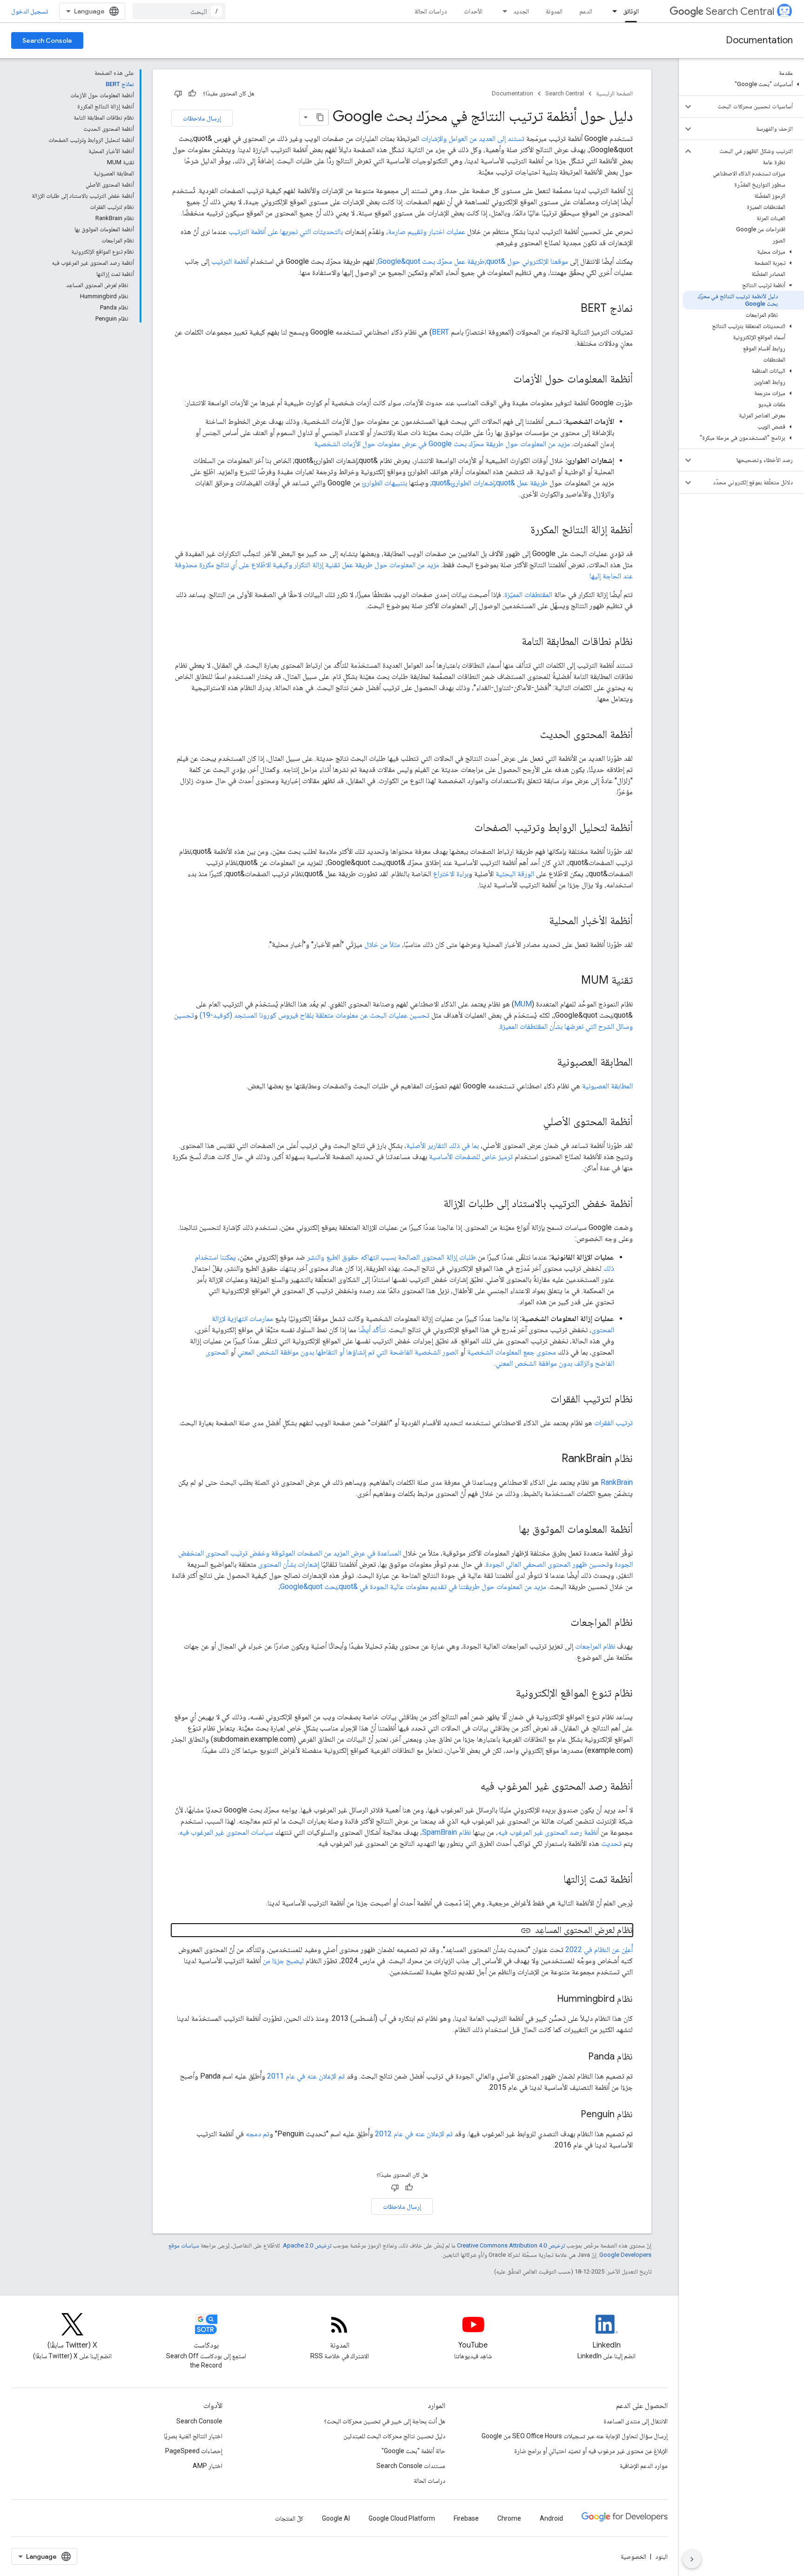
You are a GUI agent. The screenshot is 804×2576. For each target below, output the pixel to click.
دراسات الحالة (431, 11)
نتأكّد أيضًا (372, 1330)
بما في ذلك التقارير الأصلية (442, 1145)
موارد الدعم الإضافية (644, 2466)
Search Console (47, 40)
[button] (743, 84)
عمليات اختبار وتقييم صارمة (427, 231)
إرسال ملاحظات (202, 118)
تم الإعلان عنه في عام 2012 (414, 2134)
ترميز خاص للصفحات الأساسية (471, 1157)
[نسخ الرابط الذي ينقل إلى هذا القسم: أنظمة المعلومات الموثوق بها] (509, 1530)
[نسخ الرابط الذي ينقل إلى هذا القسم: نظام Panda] (579, 2057)
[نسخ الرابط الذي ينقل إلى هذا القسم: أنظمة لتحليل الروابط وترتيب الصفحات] (465, 828)
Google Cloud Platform (402, 2518)
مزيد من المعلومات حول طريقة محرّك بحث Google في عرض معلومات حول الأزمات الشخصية (442, 444)
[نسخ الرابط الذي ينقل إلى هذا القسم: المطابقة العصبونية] (548, 1063)
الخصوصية (633, 2556)
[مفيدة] (192, 94)
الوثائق (631, 11)
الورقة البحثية (515, 874)
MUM (523, 1004)
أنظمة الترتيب (230, 261)
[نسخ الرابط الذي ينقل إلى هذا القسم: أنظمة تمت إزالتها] (554, 1880)
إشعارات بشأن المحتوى (289, 1564)
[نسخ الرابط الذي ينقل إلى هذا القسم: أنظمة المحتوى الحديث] (530, 735)
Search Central (740, 11)
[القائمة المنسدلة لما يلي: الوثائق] (612, 11)
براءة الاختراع (451, 874)
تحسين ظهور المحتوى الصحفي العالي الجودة (547, 1564)
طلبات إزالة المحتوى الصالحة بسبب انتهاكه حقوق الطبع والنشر (392, 1257)
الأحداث (473, 11)
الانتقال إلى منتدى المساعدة (636, 2421)
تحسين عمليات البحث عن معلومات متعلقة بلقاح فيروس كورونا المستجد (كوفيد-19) (315, 1015)
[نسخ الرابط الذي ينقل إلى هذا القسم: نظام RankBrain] (552, 1459)
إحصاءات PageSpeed (194, 2451)
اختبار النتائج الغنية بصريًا (193, 2436)
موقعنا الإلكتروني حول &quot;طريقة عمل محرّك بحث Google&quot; (472, 261)
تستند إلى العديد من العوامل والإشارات (473, 138)
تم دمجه (258, 2134)
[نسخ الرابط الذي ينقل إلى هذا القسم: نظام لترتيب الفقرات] (541, 1400)
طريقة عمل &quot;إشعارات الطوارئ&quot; (489, 483)
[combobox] (179, 11)
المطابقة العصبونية (607, 1086)
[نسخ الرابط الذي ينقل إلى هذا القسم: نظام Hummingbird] (548, 1999)
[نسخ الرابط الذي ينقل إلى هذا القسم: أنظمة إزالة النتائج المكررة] (521, 530)
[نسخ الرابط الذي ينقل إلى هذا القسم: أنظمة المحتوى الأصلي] (534, 1122)
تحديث (611, 1843)
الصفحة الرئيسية (614, 93)
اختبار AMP (208, 2466)
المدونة (554, 11)
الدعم (586, 11)
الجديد (521, 11)
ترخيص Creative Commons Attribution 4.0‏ (511, 2245)
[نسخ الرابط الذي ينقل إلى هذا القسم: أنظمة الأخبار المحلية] (540, 921)
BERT (440, 332)
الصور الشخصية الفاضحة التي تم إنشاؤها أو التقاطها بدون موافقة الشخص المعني (348, 1352)
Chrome (509, 2518)
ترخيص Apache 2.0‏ (307, 2245)
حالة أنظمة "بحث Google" (413, 2451)
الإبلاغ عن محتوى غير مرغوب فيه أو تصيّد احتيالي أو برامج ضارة (591, 2451)
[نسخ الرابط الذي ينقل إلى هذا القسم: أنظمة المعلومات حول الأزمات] (504, 380)
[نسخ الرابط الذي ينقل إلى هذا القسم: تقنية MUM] (572, 981)
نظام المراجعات (595, 1646)
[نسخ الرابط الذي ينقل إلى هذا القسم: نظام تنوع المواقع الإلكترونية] (506, 1694)
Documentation (759, 40)
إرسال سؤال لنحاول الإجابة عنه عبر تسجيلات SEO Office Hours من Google (575, 2436)
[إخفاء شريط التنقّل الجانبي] (692, 2559)
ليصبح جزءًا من (283, 1961)
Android (551, 2518)
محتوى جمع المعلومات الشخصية (512, 1352)
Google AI (336, 2518)
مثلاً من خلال (382, 944)
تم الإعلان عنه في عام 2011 (306, 2076)
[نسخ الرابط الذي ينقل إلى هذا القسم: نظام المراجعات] (561, 1623)
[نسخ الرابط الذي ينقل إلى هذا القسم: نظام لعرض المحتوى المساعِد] (526, 1931)
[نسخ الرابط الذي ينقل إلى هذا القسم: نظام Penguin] (571, 2115)
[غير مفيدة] (178, 94)
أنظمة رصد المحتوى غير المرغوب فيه (548, 1832)
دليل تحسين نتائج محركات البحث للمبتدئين (394, 2436)
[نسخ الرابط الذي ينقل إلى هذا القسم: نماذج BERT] (571, 309)
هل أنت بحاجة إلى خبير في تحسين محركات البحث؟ (385, 2421)
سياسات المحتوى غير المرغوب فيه (226, 1832)
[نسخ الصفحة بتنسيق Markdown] (320, 117)
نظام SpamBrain (446, 1832)
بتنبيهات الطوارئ (385, 483)
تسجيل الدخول (30, 11)
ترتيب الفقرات (613, 1423)
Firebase (466, 2518)
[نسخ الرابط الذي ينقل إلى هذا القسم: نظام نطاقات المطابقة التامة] (512, 642)
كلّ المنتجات (289, 2518)
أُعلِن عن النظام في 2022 (599, 1949)
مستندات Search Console (411, 2466)
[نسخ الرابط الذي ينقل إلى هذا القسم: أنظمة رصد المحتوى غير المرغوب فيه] (471, 1787)
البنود (661, 2556)
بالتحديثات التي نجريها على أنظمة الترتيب (286, 231)
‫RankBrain (617, 1482)
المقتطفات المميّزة (528, 594)
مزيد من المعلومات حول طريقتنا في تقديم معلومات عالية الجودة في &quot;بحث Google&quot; (412, 1587)
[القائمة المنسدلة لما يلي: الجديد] (502, 11)
